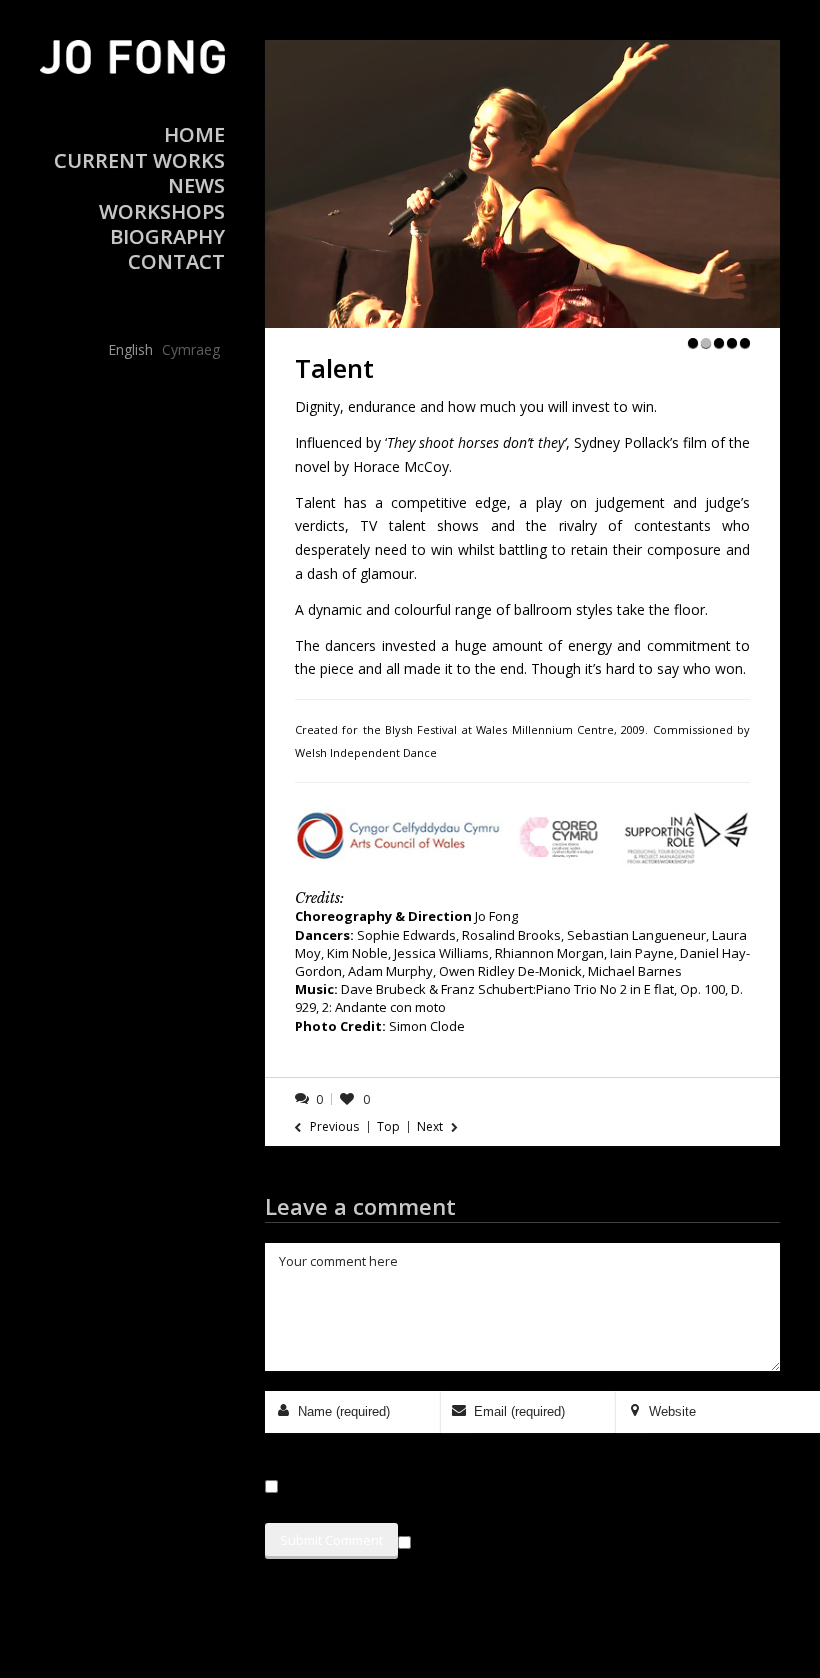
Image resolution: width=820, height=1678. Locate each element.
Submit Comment (331, 1540)
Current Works (139, 160)
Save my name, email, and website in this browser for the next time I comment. (519, 1486)
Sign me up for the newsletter (515, 1539)
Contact (176, 261)
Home (194, 134)
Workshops (162, 211)
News (196, 185)
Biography (167, 236)
